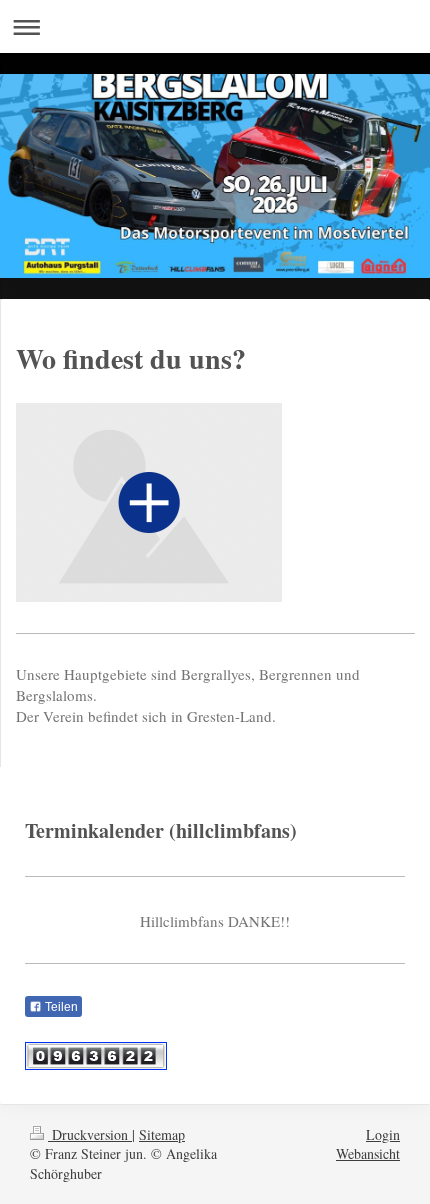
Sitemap (162, 1134)
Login (383, 1134)
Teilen (60, 1007)
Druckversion (90, 1134)
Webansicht (368, 1153)
